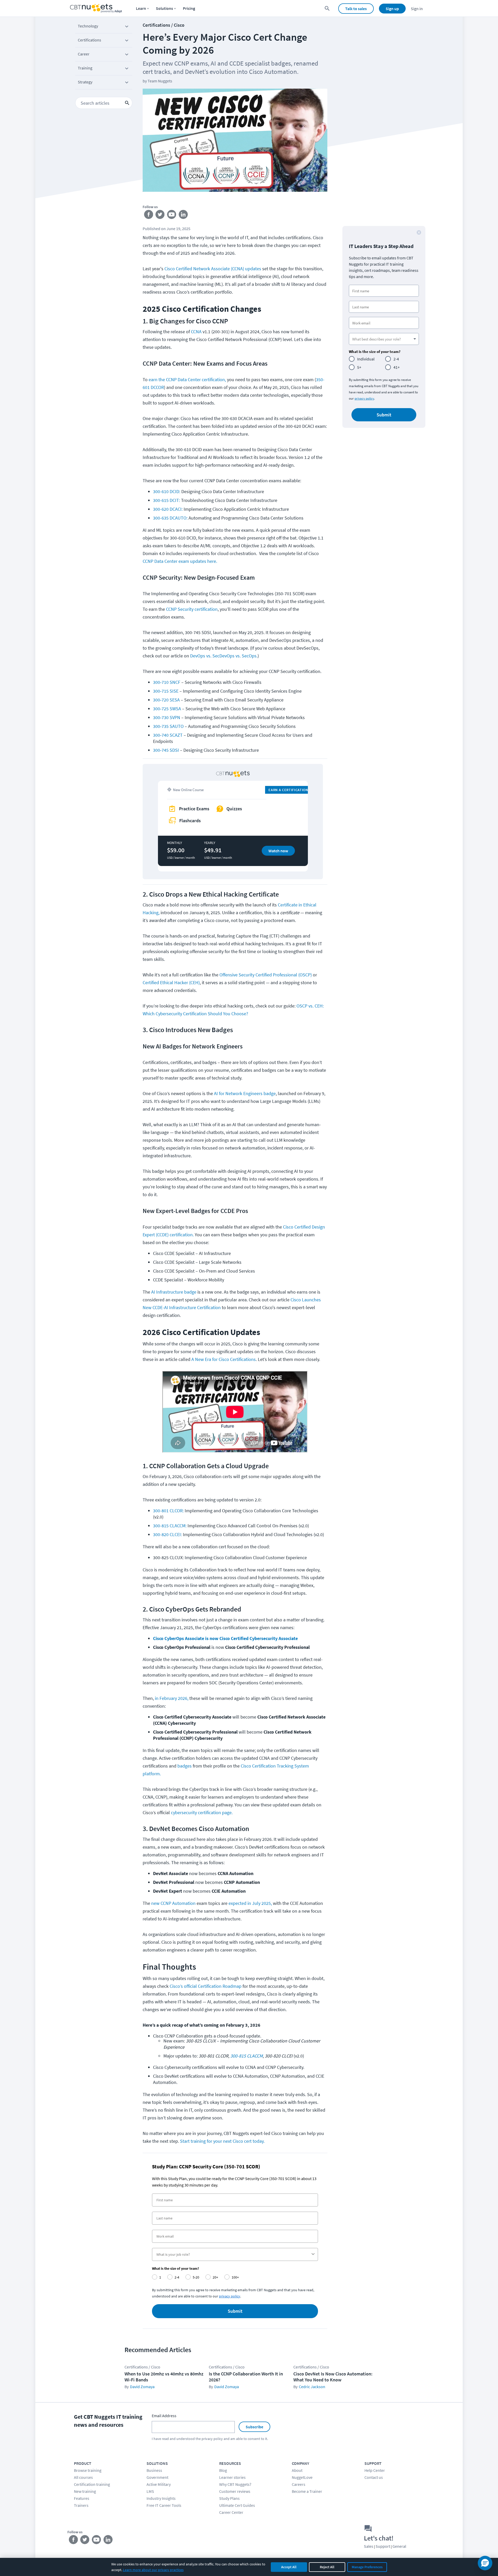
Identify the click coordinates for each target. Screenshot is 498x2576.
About (297, 2470)
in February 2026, (172, 1698)
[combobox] (233, 2254)
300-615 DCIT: (167, 500)
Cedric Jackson (312, 2387)
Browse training (88, 2470)
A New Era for (205, 1359)
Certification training (92, 2484)
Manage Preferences (367, 2567)
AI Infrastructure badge (174, 1292)
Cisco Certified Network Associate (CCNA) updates (213, 269)
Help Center (375, 2470)
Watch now (278, 851)
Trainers (81, 2505)
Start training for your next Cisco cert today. (222, 2141)
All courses (83, 2477)
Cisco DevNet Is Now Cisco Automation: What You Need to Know (333, 2377)
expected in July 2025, (250, 1903)
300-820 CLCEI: (167, 1534)
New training (85, 2491)
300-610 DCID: (167, 491)
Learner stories (232, 2477)
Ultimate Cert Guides (237, 2505)
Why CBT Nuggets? (235, 2484)
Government (157, 2477)
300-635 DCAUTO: (170, 518)
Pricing (189, 8)
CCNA (196, 332)
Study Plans (229, 2498)
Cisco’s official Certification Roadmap (206, 1986)
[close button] (419, 232)
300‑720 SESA (167, 700)
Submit (235, 2311)
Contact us (374, 2477)
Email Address (164, 2416)
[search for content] (327, 8)
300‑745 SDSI (166, 750)
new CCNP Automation (173, 1903)
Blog (223, 2470)
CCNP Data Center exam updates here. (180, 561)
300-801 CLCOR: (168, 1511)
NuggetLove (302, 2477)
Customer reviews (235, 2491)
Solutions (164, 8)
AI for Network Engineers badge (245, 1093)
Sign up (392, 9)
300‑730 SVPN (167, 717)
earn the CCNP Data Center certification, (187, 379)
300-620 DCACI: (168, 509)
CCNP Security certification (192, 609)
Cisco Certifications (237, 1359)
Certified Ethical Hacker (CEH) (171, 982)
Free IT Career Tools (164, 2505)
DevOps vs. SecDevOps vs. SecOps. (224, 656)
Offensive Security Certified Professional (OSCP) (266, 975)
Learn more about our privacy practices (153, 2570)
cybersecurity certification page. (201, 1812)
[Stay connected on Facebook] (148, 216)
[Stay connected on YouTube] (172, 216)
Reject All (327, 2567)
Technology (88, 26)
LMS (150, 2491)
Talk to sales (356, 9)
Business (154, 2470)
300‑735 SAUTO (168, 726)
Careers (299, 2484)
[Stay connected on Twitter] (160, 216)
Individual (366, 359)
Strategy (85, 82)
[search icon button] (127, 103)
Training (85, 68)
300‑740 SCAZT (168, 735)
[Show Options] (313, 2254)
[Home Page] (96, 8)
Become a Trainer (307, 2491)
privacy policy (364, 398)
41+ (397, 367)
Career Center (231, 2512)
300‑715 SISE (166, 691)
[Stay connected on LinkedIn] (184, 216)
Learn (141, 8)
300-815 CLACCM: (170, 1526)
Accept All (289, 2567)
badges (185, 1766)
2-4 (396, 359)
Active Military (159, 2484)
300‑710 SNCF (167, 682)
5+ (359, 367)
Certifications (89, 40)
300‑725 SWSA (168, 709)
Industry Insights (161, 2498)
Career (84, 54)
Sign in (417, 9)
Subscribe (254, 2427)
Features (82, 2498)
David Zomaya (142, 2387)
